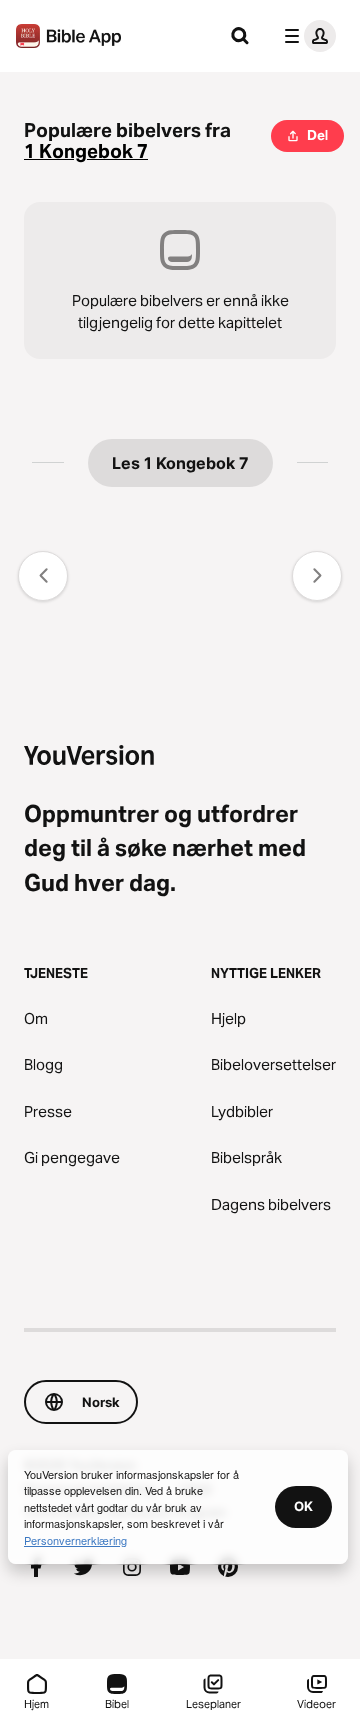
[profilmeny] (306, 36)
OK (303, 1506)
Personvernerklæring (75, 1540)
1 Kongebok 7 (86, 151)
